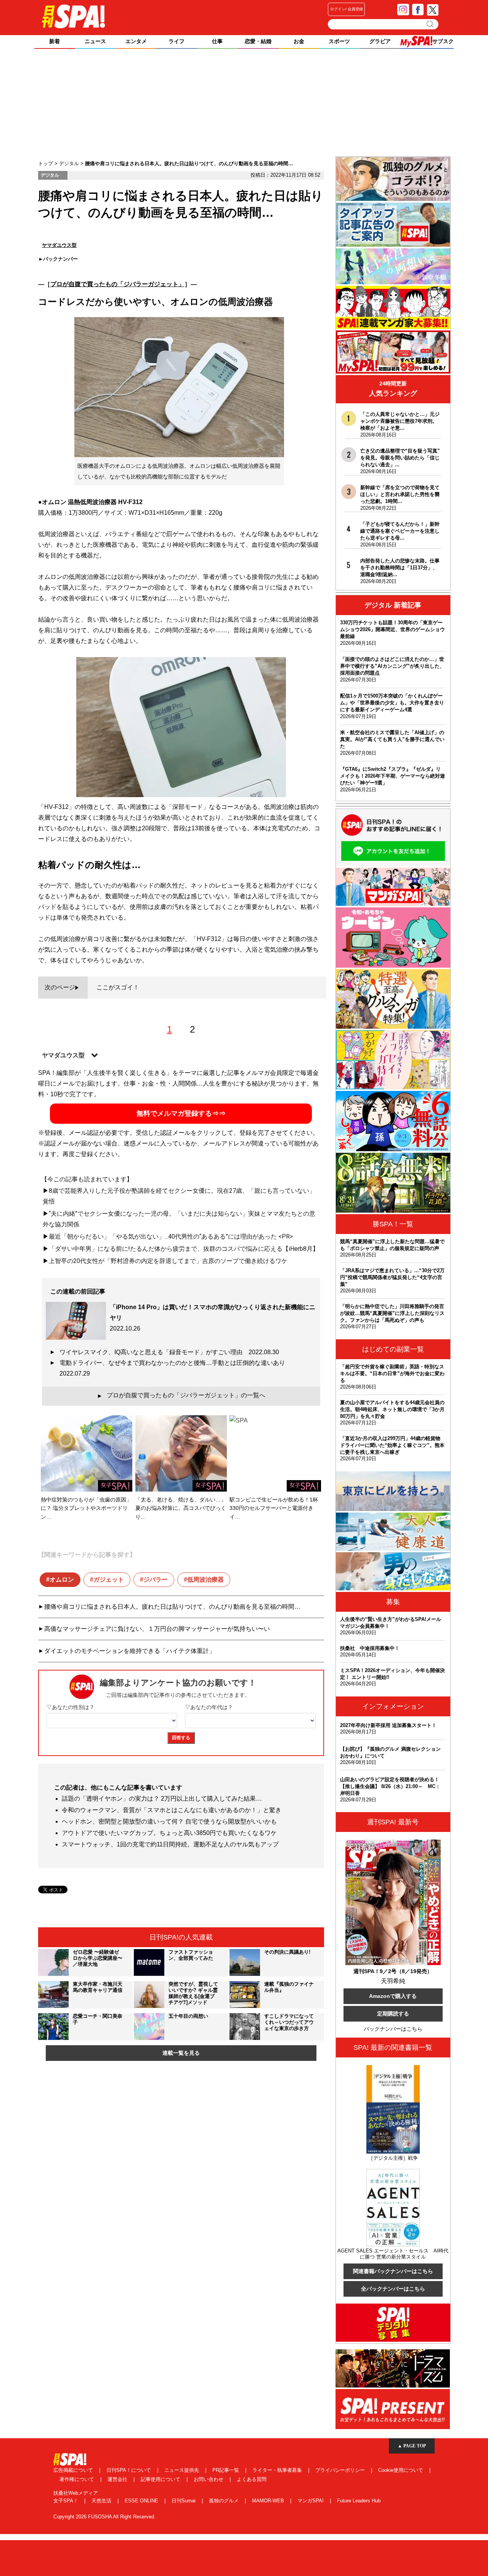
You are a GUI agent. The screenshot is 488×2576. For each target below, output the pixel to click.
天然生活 (102, 2501)
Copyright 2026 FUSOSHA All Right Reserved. (104, 2517)
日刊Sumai (184, 2501)
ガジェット (109, 1580)
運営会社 (118, 2479)
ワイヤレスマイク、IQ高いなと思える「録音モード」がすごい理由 (169, 1352)
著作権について (78, 2479)
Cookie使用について (401, 2470)
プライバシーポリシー (341, 2470)
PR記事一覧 (226, 2470)
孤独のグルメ (225, 2501)
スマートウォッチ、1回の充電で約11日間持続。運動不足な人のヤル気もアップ (170, 1844)
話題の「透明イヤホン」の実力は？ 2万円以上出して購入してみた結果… (162, 1799)
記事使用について (161, 2479)
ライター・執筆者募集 (278, 2470)
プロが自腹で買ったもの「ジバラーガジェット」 (117, 284)
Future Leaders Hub (359, 2501)
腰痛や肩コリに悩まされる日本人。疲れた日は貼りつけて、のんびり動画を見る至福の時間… (172, 1607)
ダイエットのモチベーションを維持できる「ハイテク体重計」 (130, 1651)
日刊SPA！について (129, 2470)
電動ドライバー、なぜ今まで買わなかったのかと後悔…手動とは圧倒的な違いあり (175, 1368)
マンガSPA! (311, 2501)
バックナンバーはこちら (393, 2029)
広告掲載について (74, 2470)
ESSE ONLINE (142, 2501)
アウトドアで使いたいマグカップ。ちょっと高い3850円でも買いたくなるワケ (169, 1833)
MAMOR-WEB (269, 2501)
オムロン (62, 1580)
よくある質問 (252, 2479)
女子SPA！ (67, 2501)
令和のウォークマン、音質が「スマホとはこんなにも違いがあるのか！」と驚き (172, 1810)
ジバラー (156, 1580)
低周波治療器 (205, 1580)
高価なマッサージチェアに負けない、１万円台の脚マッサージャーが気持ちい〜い (157, 1629)
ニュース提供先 (182, 2470)
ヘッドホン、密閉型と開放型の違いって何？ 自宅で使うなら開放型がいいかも (169, 1821)
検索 (431, 24)
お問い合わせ (209, 2479)
